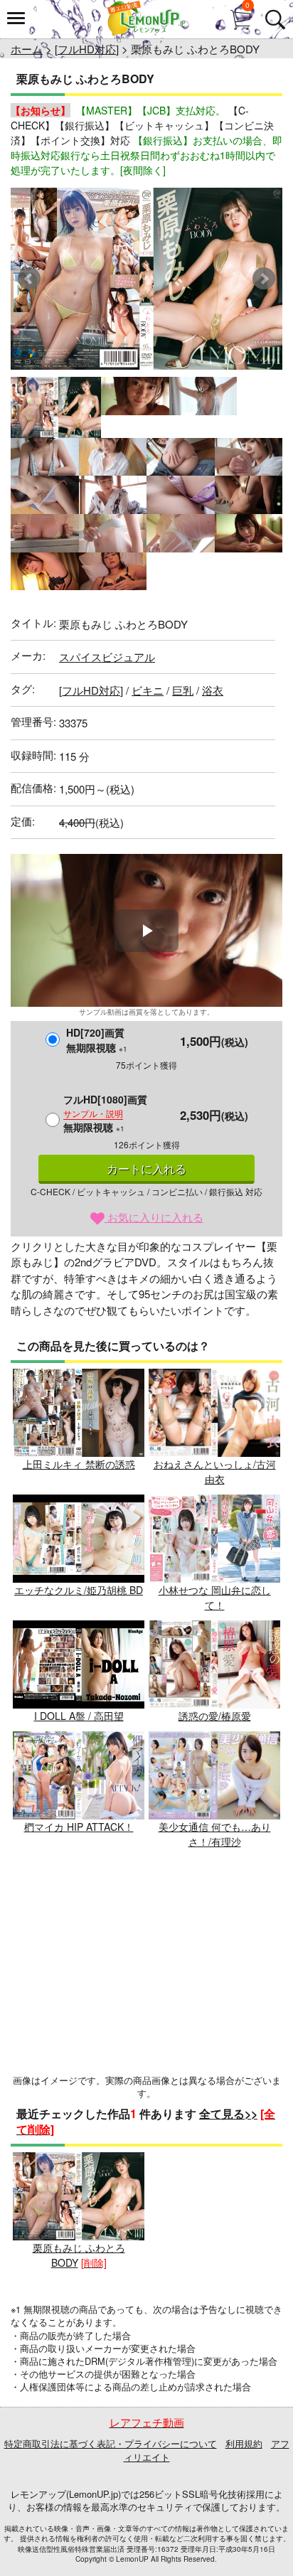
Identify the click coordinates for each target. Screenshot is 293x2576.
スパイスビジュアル (107, 657)
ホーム (27, 49)
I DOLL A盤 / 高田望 (79, 1716)
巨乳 (183, 690)
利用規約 (244, 2443)
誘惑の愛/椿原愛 (215, 1716)
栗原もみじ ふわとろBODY (79, 2255)
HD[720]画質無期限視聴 (97, 1040)
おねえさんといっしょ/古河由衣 (215, 1471)
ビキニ (148, 690)
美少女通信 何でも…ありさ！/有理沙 (215, 1834)
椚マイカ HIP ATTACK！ (79, 1827)
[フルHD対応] (87, 49)
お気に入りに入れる (154, 1217)
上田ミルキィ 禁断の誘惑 (79, 1464)
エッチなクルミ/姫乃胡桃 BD (79, 1590)
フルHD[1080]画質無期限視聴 (105, 1113)
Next (264, 279)
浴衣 (213, 690)
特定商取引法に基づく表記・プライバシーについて (111, 2443)
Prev (29, 279)
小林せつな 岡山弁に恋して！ (215, 1597)
